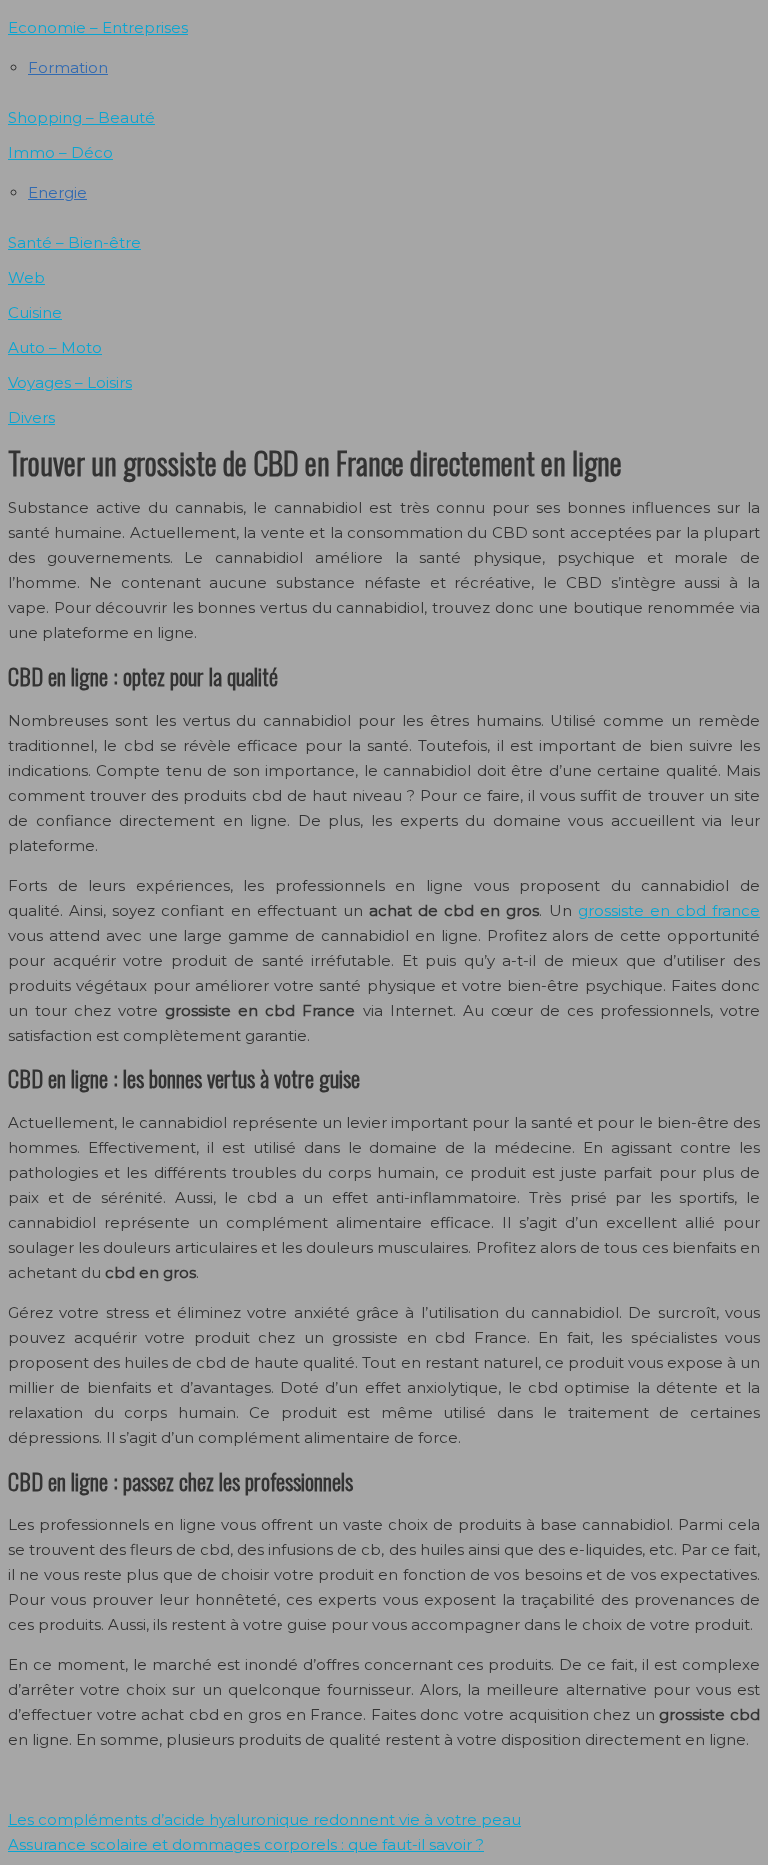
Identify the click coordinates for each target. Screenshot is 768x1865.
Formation (68, 67)
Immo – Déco (60, 152)
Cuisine (35, 312)
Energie (57, 192)
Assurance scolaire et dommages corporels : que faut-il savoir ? (246, 1844)
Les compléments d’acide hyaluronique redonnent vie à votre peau (264, 1819)
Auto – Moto (55, 347)
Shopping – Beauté (81, 117)
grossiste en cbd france (669, 910)
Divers (31, 417)
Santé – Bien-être (74, 242)
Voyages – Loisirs (70, 382)
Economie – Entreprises (98, 27)
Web (26, 277)
